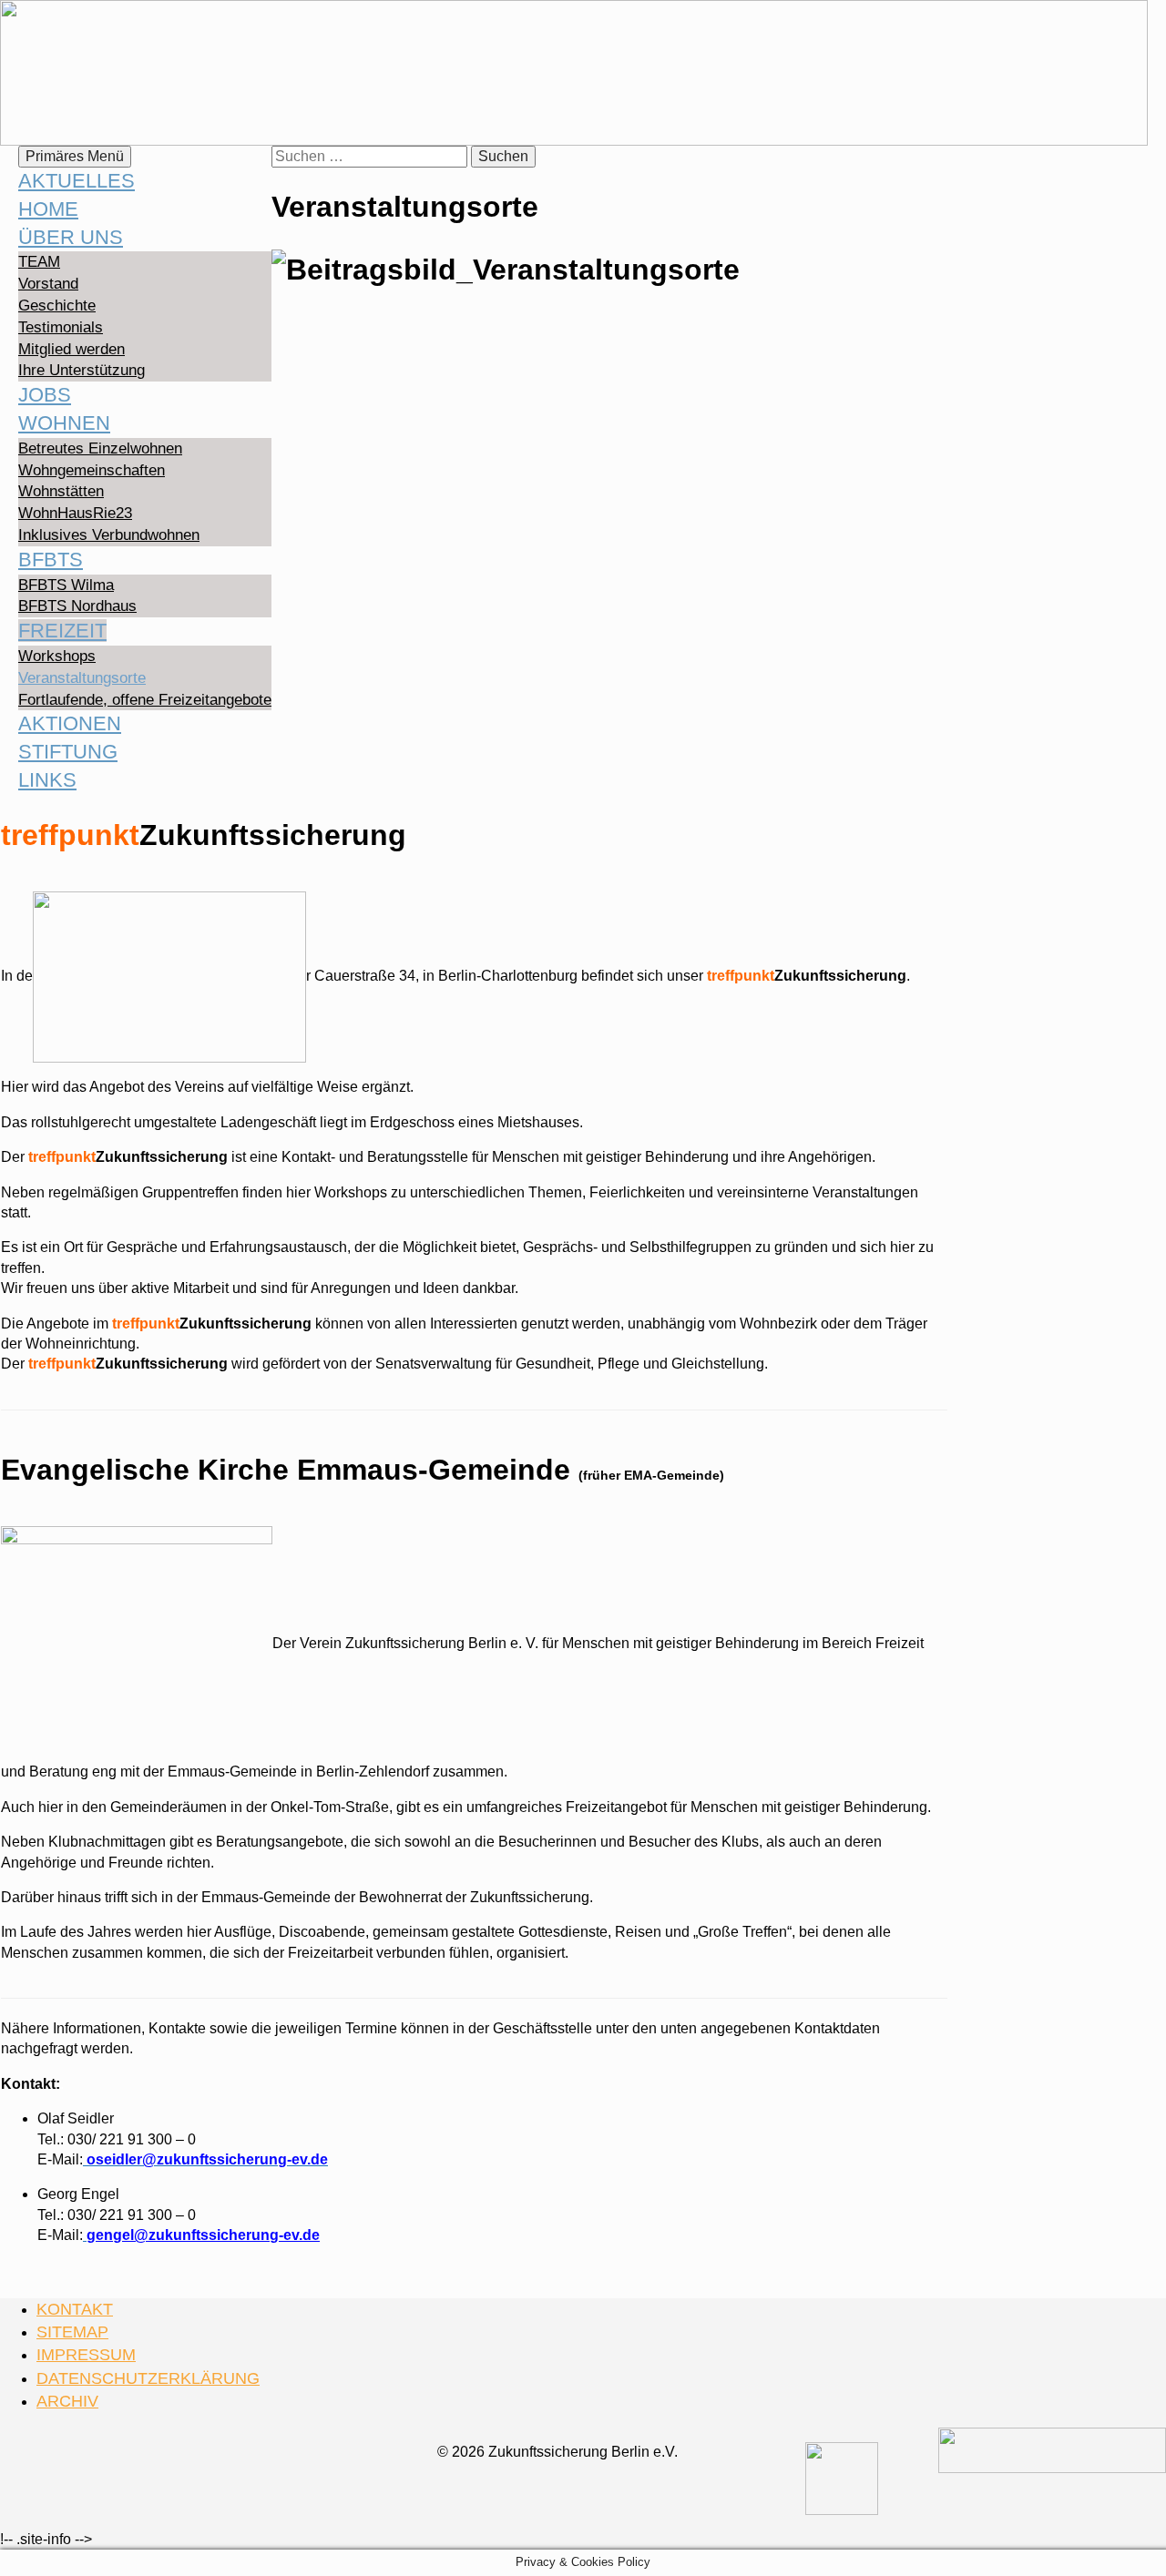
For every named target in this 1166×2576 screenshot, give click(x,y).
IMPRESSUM (86, 2355)
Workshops (57, 656)
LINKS (47, 780)
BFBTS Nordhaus (77, 606)
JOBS (45, 395)
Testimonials (61, 327)
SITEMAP (72, 2332)
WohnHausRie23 (75, 513)
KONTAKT (75, 2309)
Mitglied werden (72, 349)
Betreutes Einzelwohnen (100, 448)
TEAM (39, 262)
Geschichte (57, 305)
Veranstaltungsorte (82, 678)
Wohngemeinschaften (92, 470)
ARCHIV (67, 2401)
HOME (48, 209)
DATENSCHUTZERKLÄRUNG (148, 2378)
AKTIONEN (70, 723)
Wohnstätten (61, 491)
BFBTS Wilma (66, 585)
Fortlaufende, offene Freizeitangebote (145, 700)
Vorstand (48, 284)
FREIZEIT (62, 631)
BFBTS (51, 560)
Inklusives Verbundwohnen (109, 535)
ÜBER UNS (71, 237)
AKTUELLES (77, 181)
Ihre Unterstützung (82, 370)
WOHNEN (64, 423)
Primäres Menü (75, 156)
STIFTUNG (68, 752)
